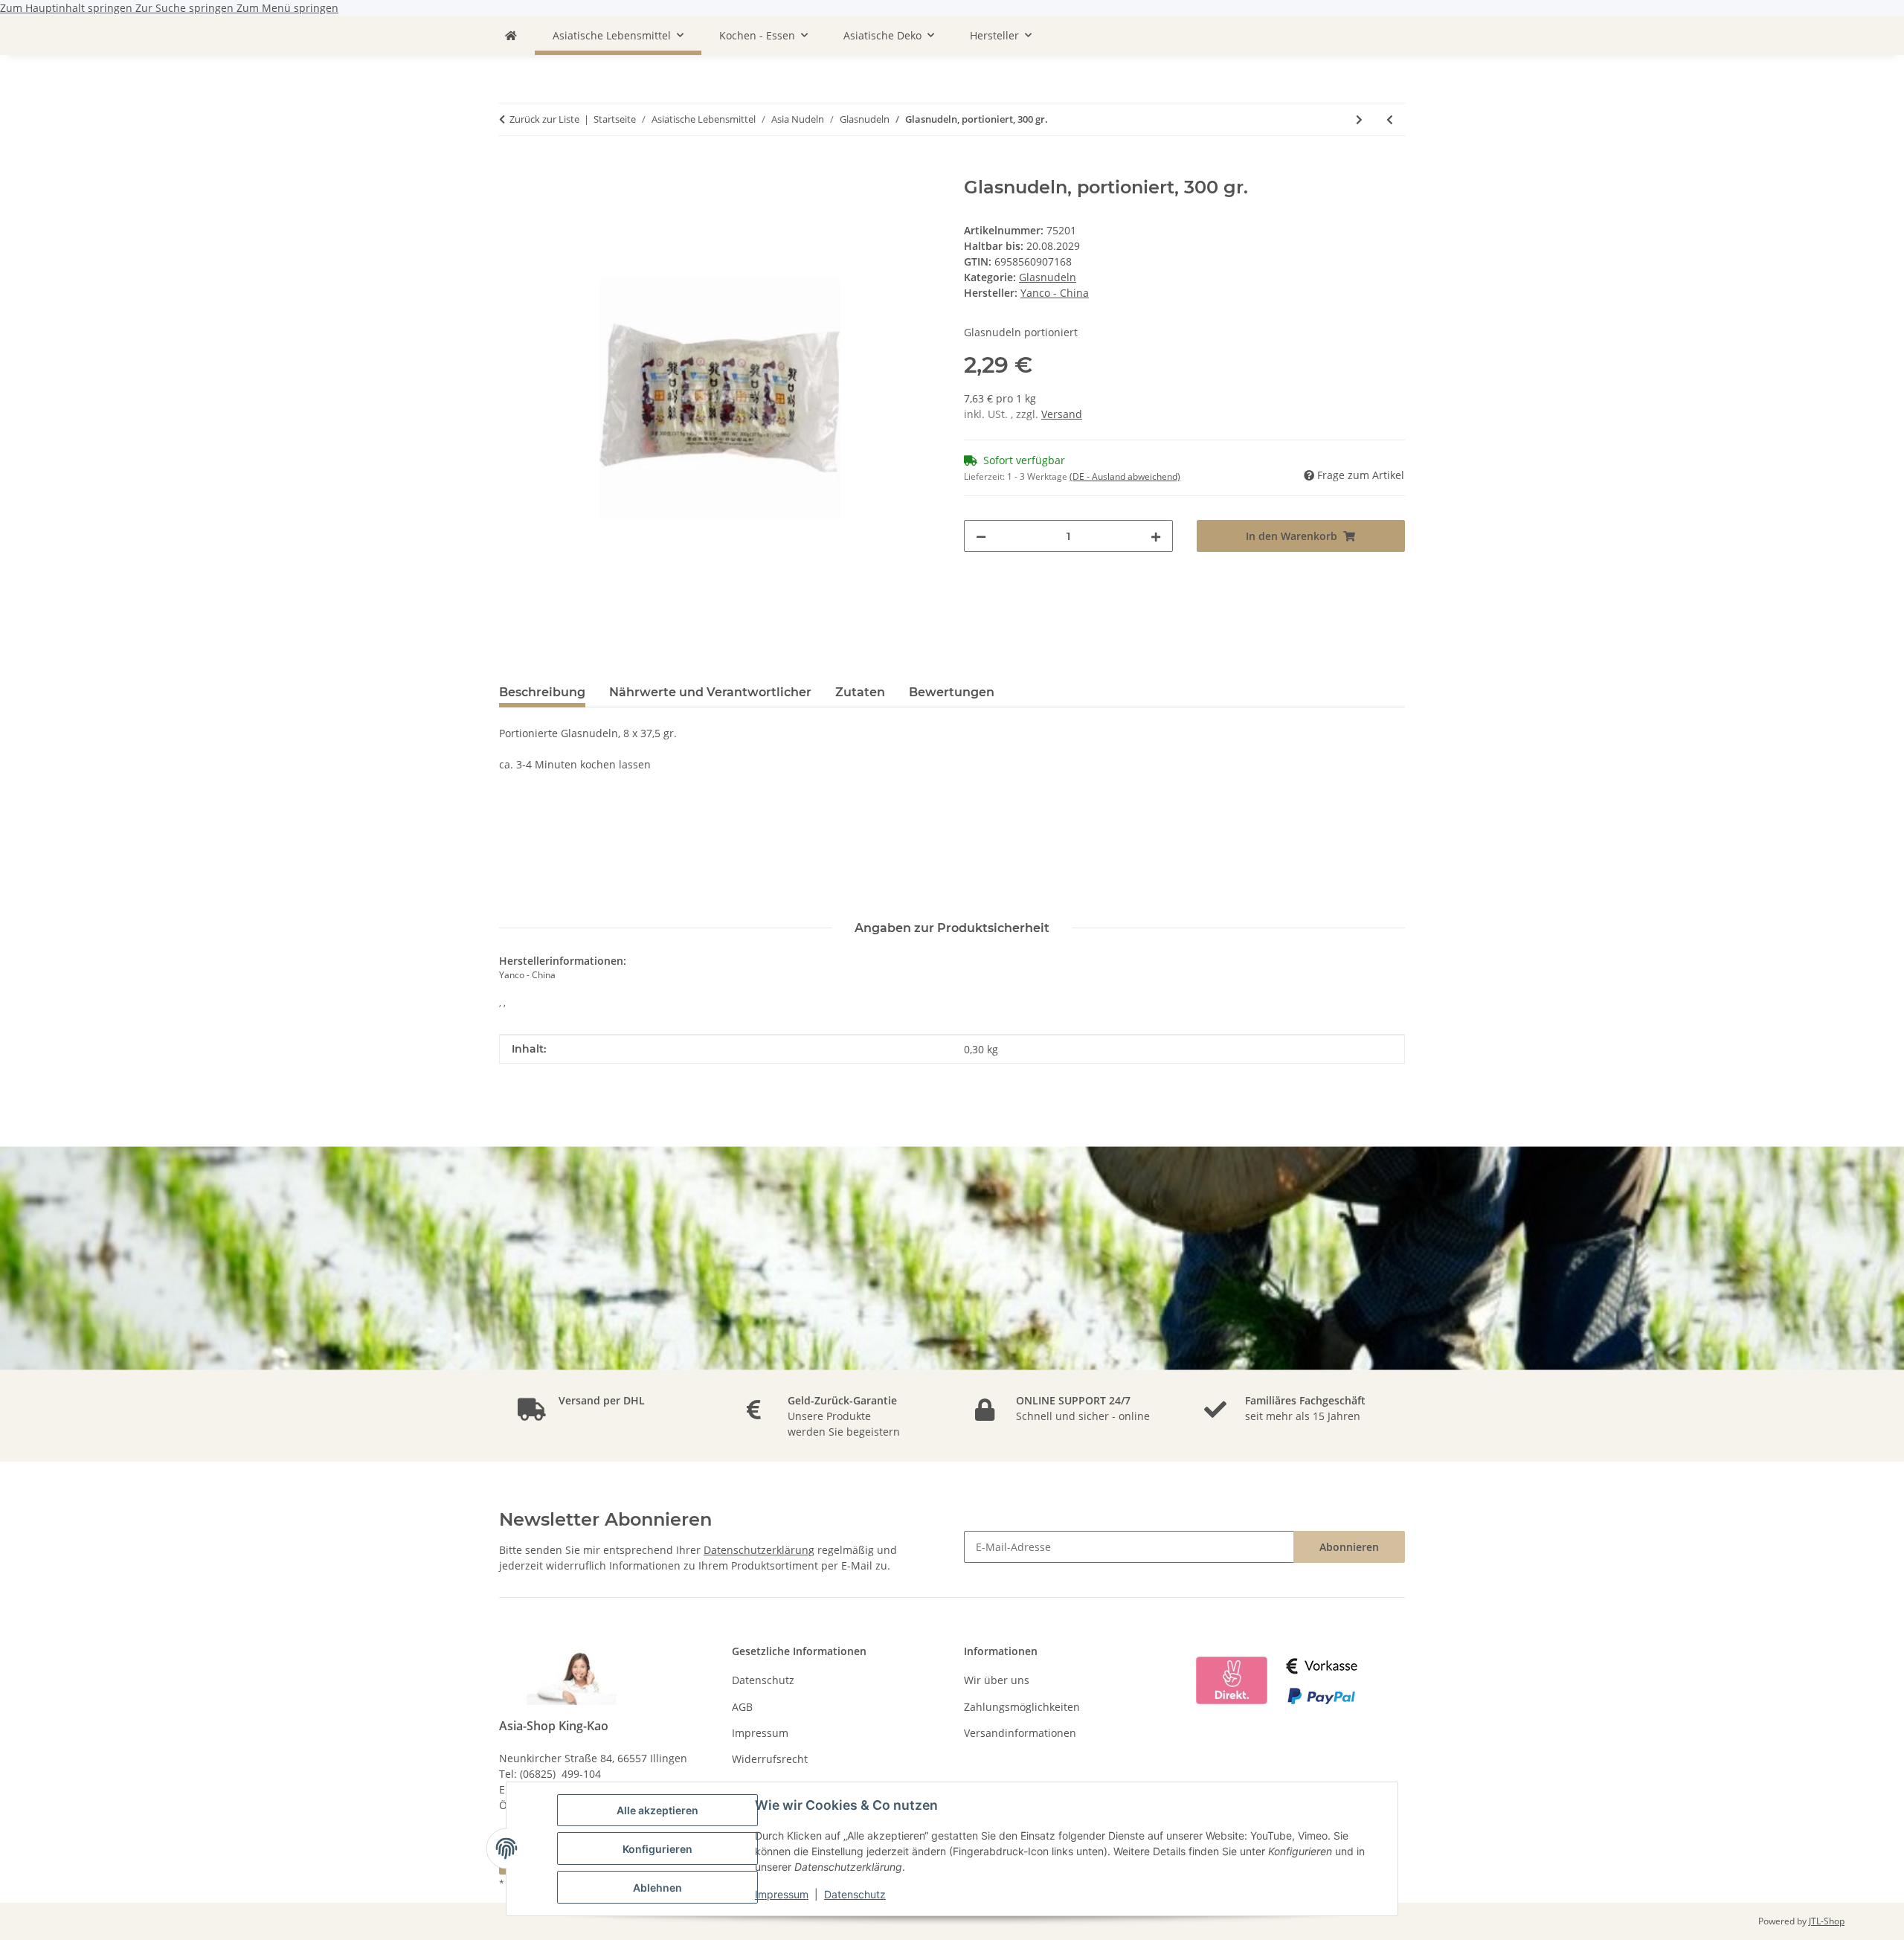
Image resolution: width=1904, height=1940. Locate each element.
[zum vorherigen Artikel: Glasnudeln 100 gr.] (1390, 119)
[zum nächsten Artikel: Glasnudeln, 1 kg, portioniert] (1359, 119)
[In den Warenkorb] (511, 169)
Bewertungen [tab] (952, 692)
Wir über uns (997, 1680)
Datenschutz (855, 1894)
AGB (742, 1707)
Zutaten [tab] (860, 692)
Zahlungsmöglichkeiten (1022, 1707)
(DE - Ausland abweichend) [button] (1125, 476)
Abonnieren (1349, 1547)
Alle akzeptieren (657, 1810)
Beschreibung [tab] (542, 692)
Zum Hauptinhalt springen (68, 8)
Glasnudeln (1048, 277)
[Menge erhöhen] (1156, 536)
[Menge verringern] (981, 536)
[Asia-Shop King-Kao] (511, 35)
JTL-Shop (1827, 1921)
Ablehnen (657, 1888)
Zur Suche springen (186, 8)
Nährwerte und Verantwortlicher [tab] (710, 692)
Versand (1062, 414)
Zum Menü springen (287, 8)
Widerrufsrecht (770, 1759)
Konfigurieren (657, 1849)
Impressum (782, 1894)
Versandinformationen (1020, 1733)
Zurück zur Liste (544, 119)
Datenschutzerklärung (759, 1550)
